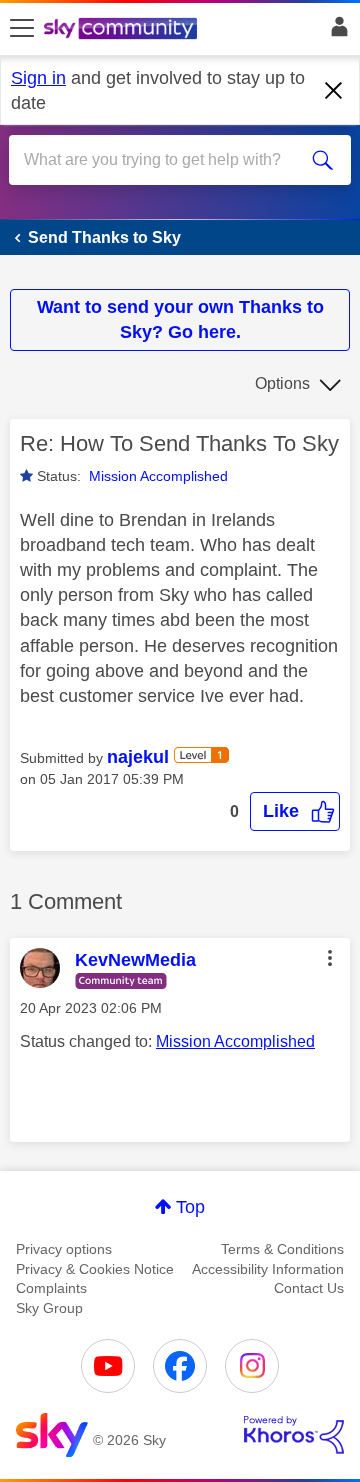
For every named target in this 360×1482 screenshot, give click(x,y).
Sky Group (49, 1308)
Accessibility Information (268, 1269)
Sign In (335, 32)
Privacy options (64, 1249)
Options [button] (282, 383)
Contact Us (309, 1288)
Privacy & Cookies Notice (95, 1269)
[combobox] (163, 160)
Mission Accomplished (158, 476)
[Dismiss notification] (334, 91)
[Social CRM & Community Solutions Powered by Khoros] (294, 1435)
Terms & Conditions (282, 1249)
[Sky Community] (123, 30)
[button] (295, 811)
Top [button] (190, 1207)
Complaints (51, 1288)
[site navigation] (22, 29)
